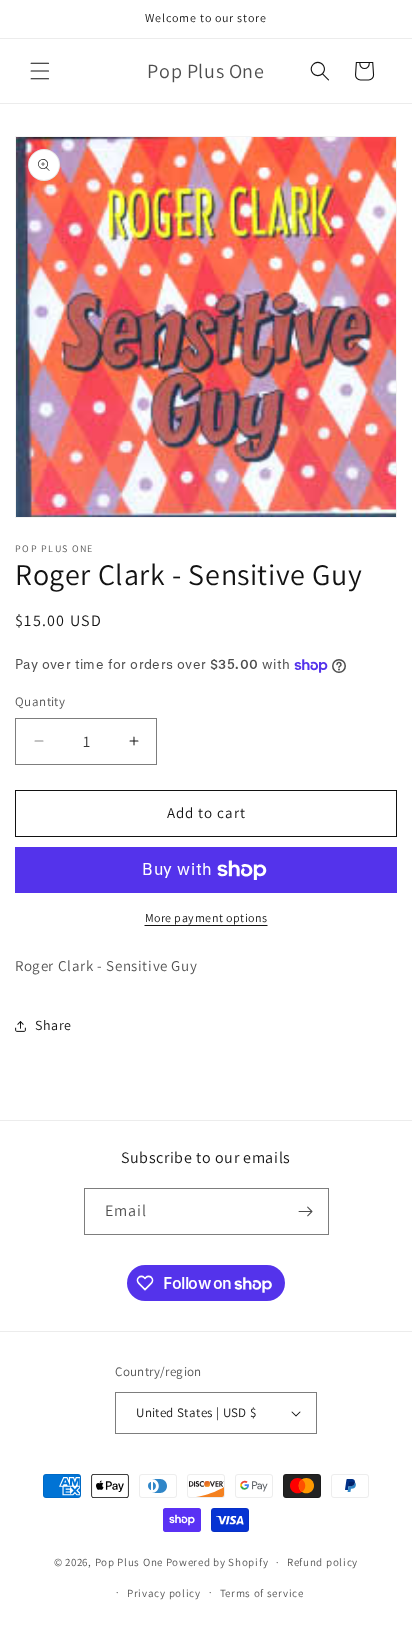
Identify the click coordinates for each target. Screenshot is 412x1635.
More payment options (206, 917)
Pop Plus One (129, 1562)
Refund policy (322, 1562)
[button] (40, 71)
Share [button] (53, 1025)
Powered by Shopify (217, 1562)
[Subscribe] (306, 1211)
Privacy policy (164, 1593)
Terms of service (262, 1593)
